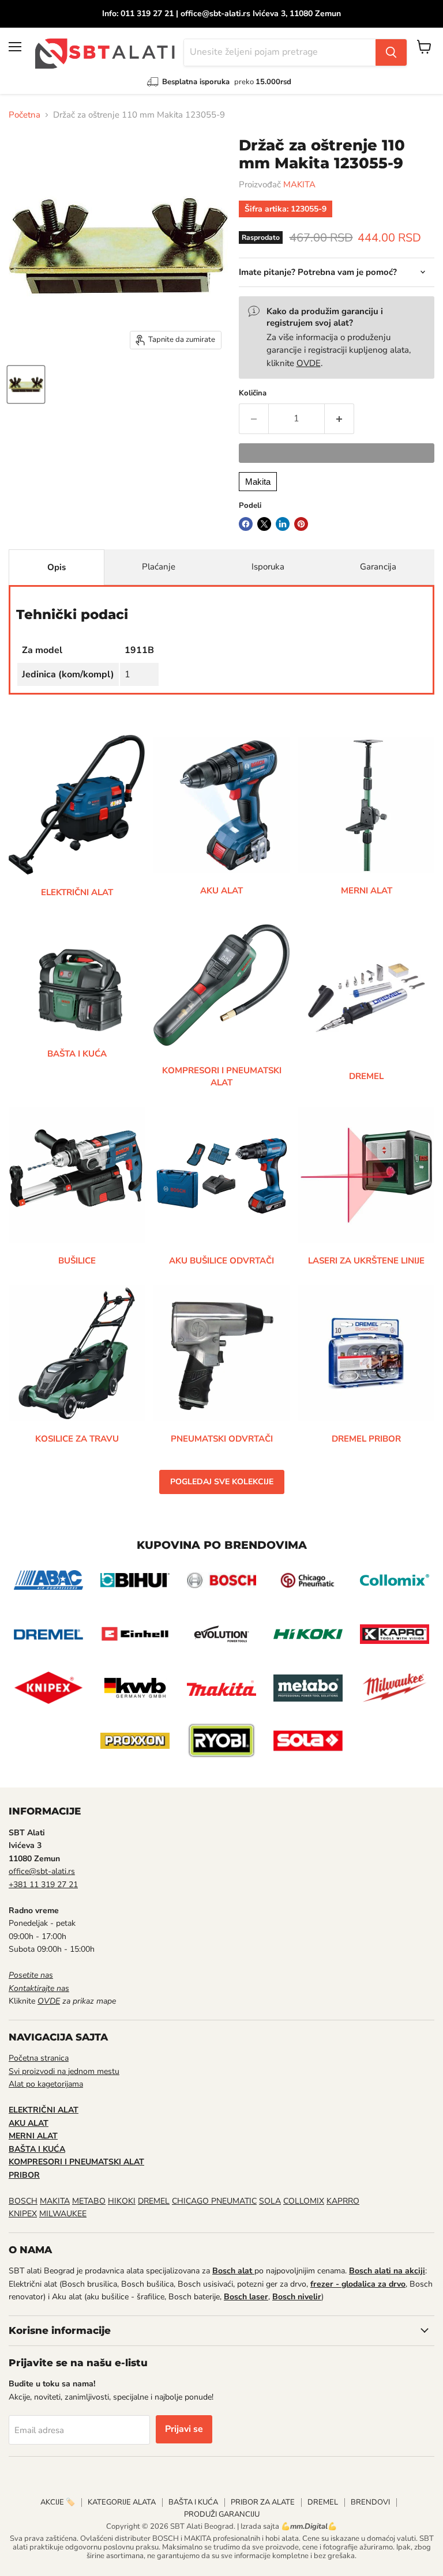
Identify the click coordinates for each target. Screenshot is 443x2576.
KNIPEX (23, 2214)
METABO (89, 2201)
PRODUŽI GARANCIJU (222, 2514)
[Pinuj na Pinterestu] (301, 524)
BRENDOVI (370, 2502)
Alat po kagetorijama (46, 2084)
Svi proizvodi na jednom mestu (64, 2071)
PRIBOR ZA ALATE (263, 2502)
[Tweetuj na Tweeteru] (264, 524)
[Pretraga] (391, 52)
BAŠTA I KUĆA (193, 2502)
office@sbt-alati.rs (42, 1871)
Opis (57, 567)
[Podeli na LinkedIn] (283, 524)
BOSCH (23, 2201)
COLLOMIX (304, 2201)
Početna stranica (39, 2058)
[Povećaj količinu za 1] (339, 418)
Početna (25, 115)
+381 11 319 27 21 (43, 1885)
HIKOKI (122, 2201)
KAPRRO (343, 2201)
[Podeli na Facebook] (246, 524)
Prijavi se (184, 2429)
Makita (258, 482)
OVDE (309, 363)
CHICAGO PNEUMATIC (214, 2201)
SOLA (270, 2201)
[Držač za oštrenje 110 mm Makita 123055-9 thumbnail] (26, 384)
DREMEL (154, 2201)
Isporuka (268, 567)
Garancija (378, 567)
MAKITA (299, 184)
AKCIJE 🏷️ (58, 2502)
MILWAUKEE (63, 2214)
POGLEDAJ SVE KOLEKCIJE (222, 1482)
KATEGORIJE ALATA (122, 2502)
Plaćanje (159, 567)
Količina (253, 393)
